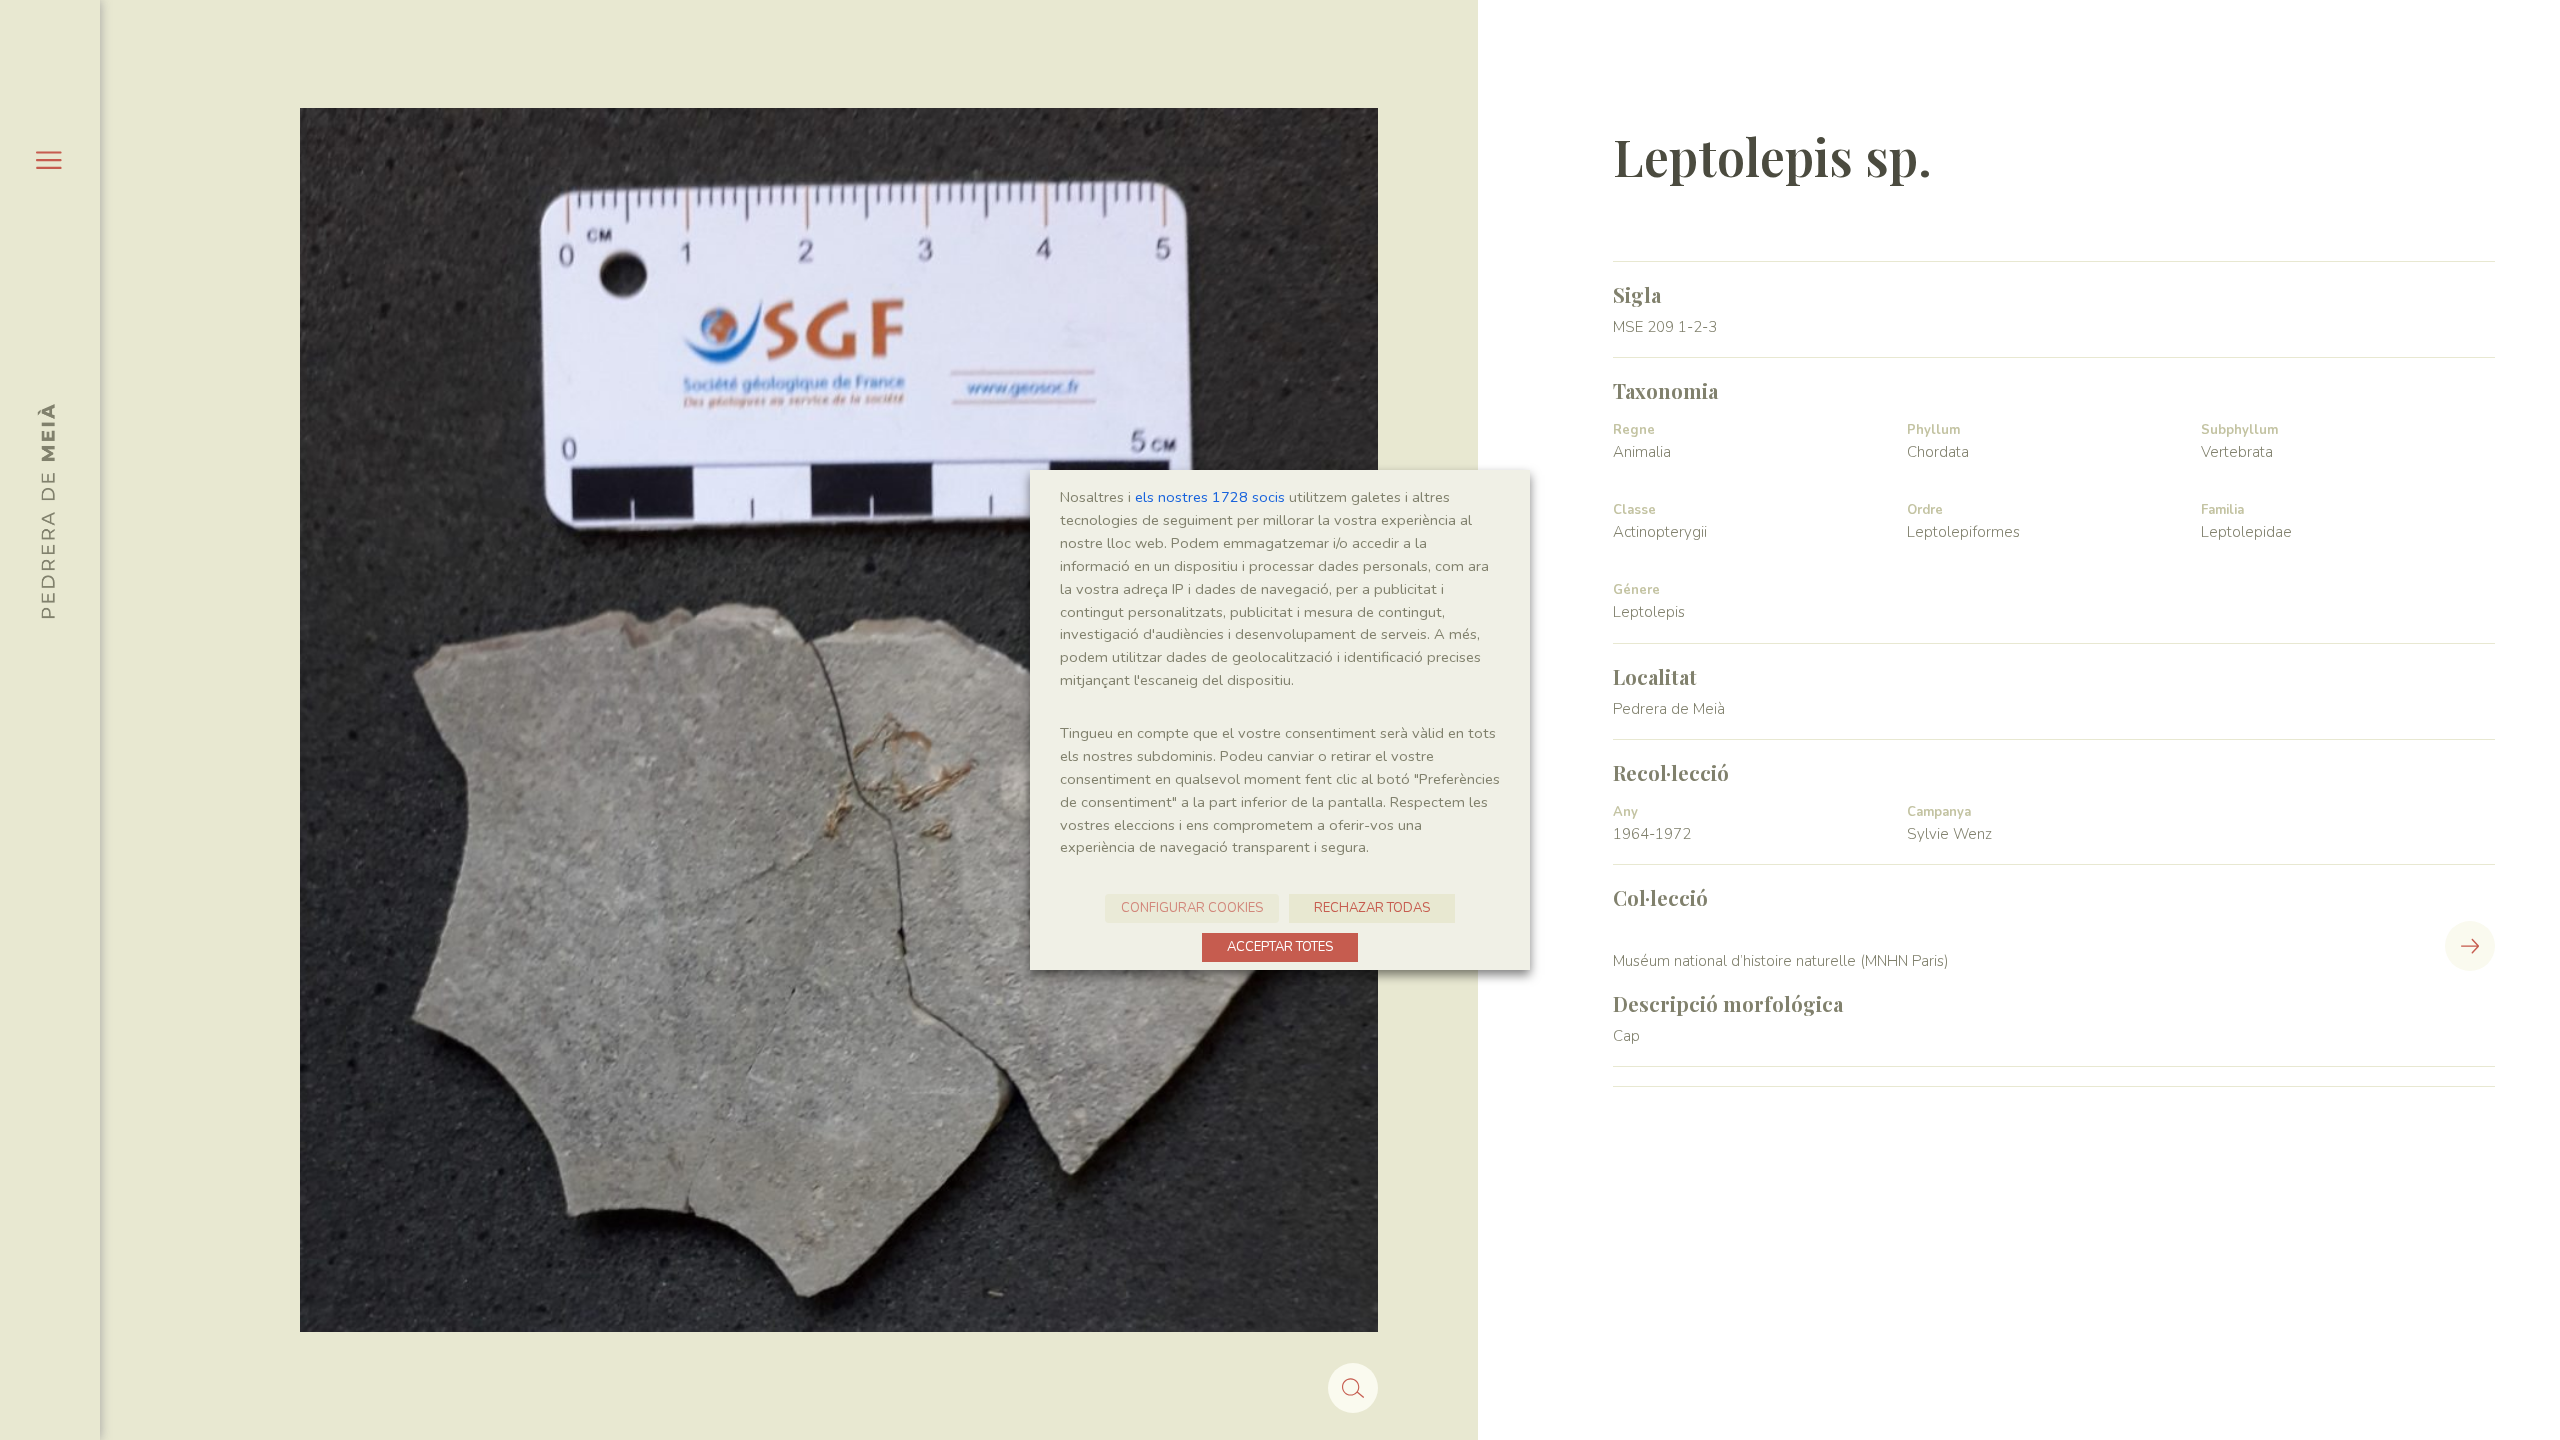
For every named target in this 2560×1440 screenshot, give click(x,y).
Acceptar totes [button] (1280, 947)
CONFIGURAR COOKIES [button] (1192, 908)
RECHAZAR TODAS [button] (1372, 908)
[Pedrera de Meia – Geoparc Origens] (46, 511)
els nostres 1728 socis (1210, 497)
